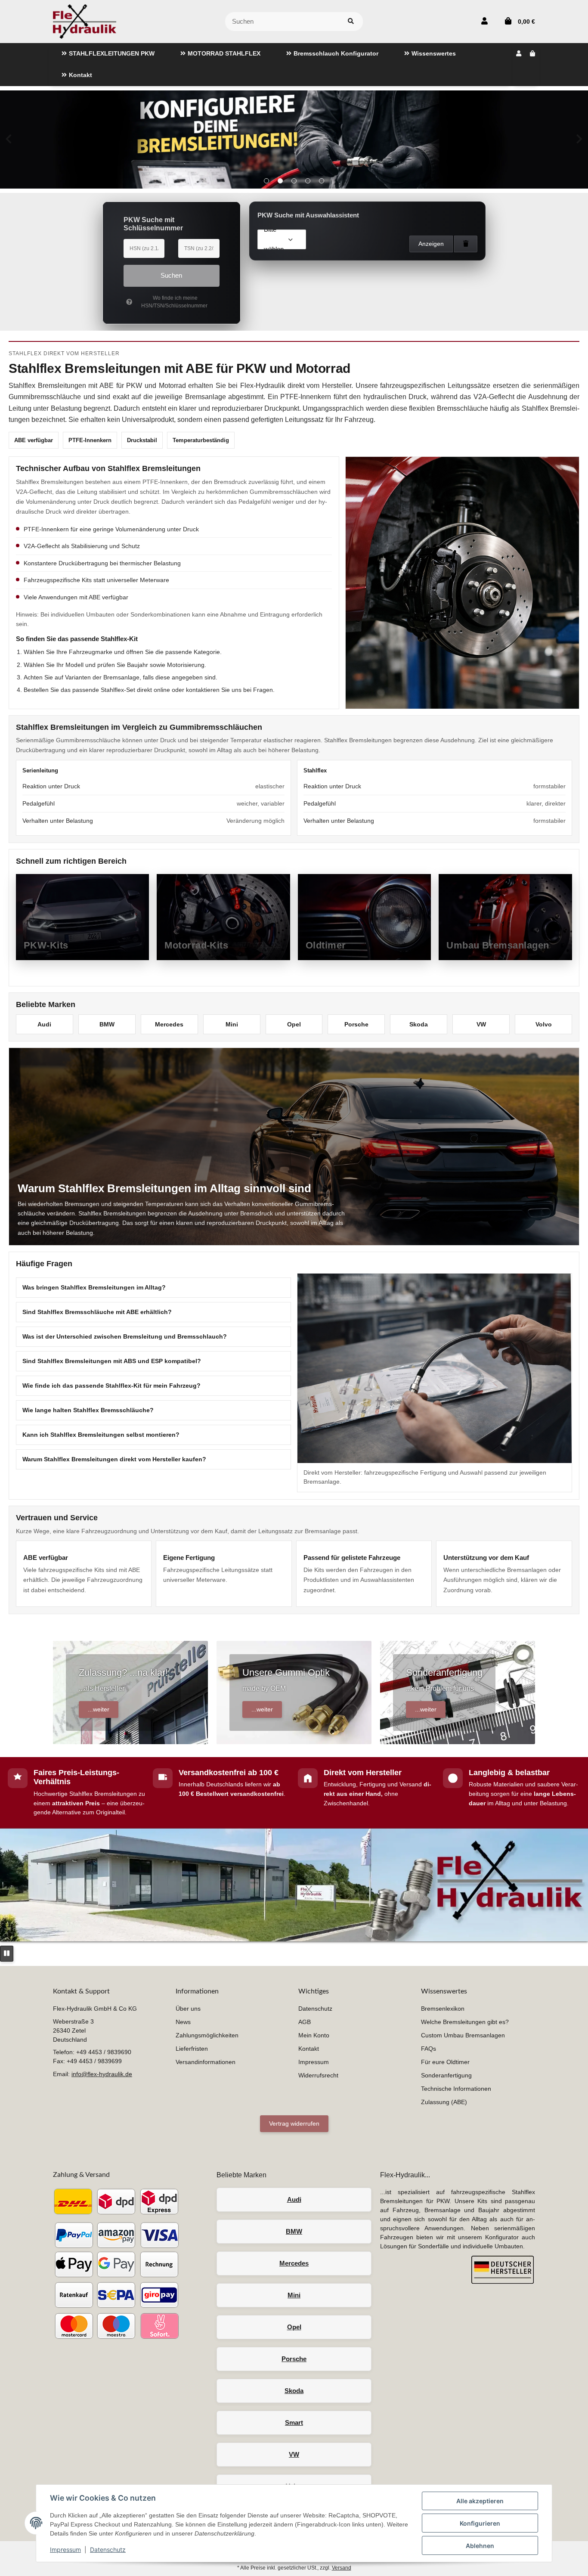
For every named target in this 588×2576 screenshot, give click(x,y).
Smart (294, 2423)
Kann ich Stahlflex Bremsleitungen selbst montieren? (101, 1435)
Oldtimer (326, 945)
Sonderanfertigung (446, 2075)
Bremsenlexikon (443, 2009)
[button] (484, 22)
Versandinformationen (206, 2062)
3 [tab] (294, 181)
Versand (342, 2568)
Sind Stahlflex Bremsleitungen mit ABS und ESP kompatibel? (112, 1361)
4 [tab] (308, 181)
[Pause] (7, 1954)
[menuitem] (108, 54)
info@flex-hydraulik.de (102, 2074)
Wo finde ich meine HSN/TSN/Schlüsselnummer (174, 302)
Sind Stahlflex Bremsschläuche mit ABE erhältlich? (97, 1312)
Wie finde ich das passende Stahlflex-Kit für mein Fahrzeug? (111, 1386)
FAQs (429, 2049)
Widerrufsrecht (318, 2075)
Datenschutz (108, 2550)
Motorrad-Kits (196, 945)
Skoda (419, 1024)
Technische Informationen (456, 2089)
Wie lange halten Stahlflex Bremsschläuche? (88, 1410)
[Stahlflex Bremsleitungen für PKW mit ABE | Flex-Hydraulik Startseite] (85, 21)
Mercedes (169, 1024)
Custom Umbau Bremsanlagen (463, 2035)
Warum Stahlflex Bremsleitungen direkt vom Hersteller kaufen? (114, 1459)
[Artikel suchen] (351, 22)
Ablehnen (480, 2546)
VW (481, 1024)
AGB (305, 2022)
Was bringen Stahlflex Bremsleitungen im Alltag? (94, 1287)
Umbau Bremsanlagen (498, 945)
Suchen (171, 275)
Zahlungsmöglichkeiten (207, 2035)
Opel (294, 1024)
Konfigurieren (480, 2523)
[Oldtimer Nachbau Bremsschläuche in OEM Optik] (294, 139)
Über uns (188, 2009)
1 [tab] (266, 181)
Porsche (356, 1024)
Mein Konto (314, 2035)
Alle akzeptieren (480, 2501)
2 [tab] (280, 181)
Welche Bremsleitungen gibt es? (465, 2022)
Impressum (65, 2550)
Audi (44, 1024)
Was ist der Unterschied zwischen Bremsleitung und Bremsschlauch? (125, 1336)
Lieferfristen (192, 2049)
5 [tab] (322, 181)
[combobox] (282, 239)
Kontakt (309, 2049)
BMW (107, 1024)
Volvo (544, 1024)
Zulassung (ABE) (444, 2102)
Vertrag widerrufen (294, 2123)
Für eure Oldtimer (445, 2062)
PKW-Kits (46, 945)
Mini (232, 1024)
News (183, 2022)
